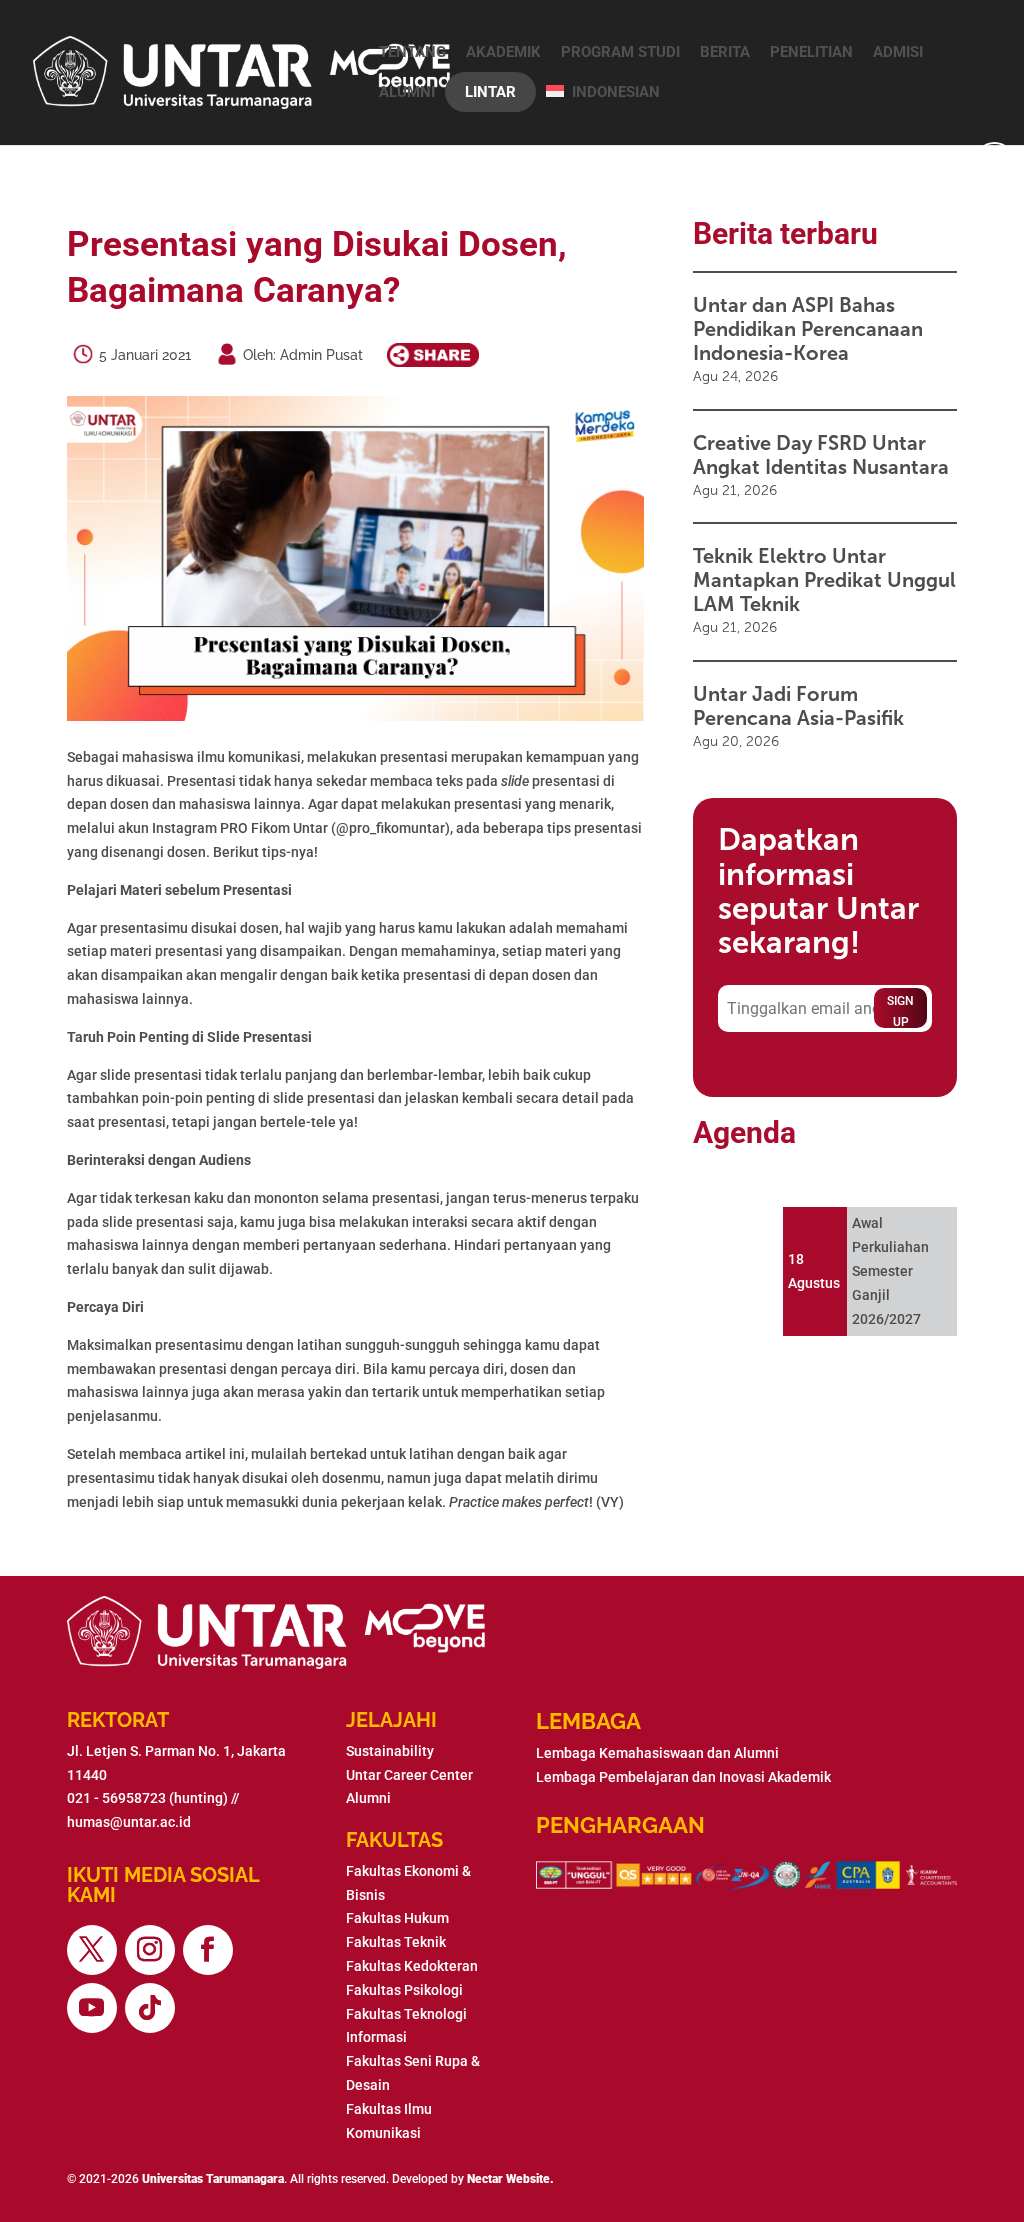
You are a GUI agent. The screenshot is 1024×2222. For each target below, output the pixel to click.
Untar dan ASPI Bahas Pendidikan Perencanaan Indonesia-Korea (808, 329)
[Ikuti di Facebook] (208, 1950)
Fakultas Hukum (397, 1918)
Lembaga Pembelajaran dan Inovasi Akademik (683, 1777)
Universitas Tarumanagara (213, 2179)
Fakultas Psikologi (404, 1990)
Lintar (490, 92)
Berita (725, 52)
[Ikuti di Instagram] (150, 1950)
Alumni (407, 92)
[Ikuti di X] (92, 1950)
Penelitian (811, 52)
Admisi (898, 52)
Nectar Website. (510, 2179)
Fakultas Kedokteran (412, 1966)
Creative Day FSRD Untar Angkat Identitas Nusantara (821, 455)
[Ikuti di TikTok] (150, 2008)
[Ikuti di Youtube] (92, 2008)
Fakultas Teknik (396, 1942)
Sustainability (390, 1751)
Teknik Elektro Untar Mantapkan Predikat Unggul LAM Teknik (824, 580)
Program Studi (620, 52)
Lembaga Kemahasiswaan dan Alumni (657, 1753)
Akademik (503, 52)
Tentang (412, 52)
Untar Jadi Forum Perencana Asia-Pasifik (798, 706)
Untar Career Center (409, 1775)
